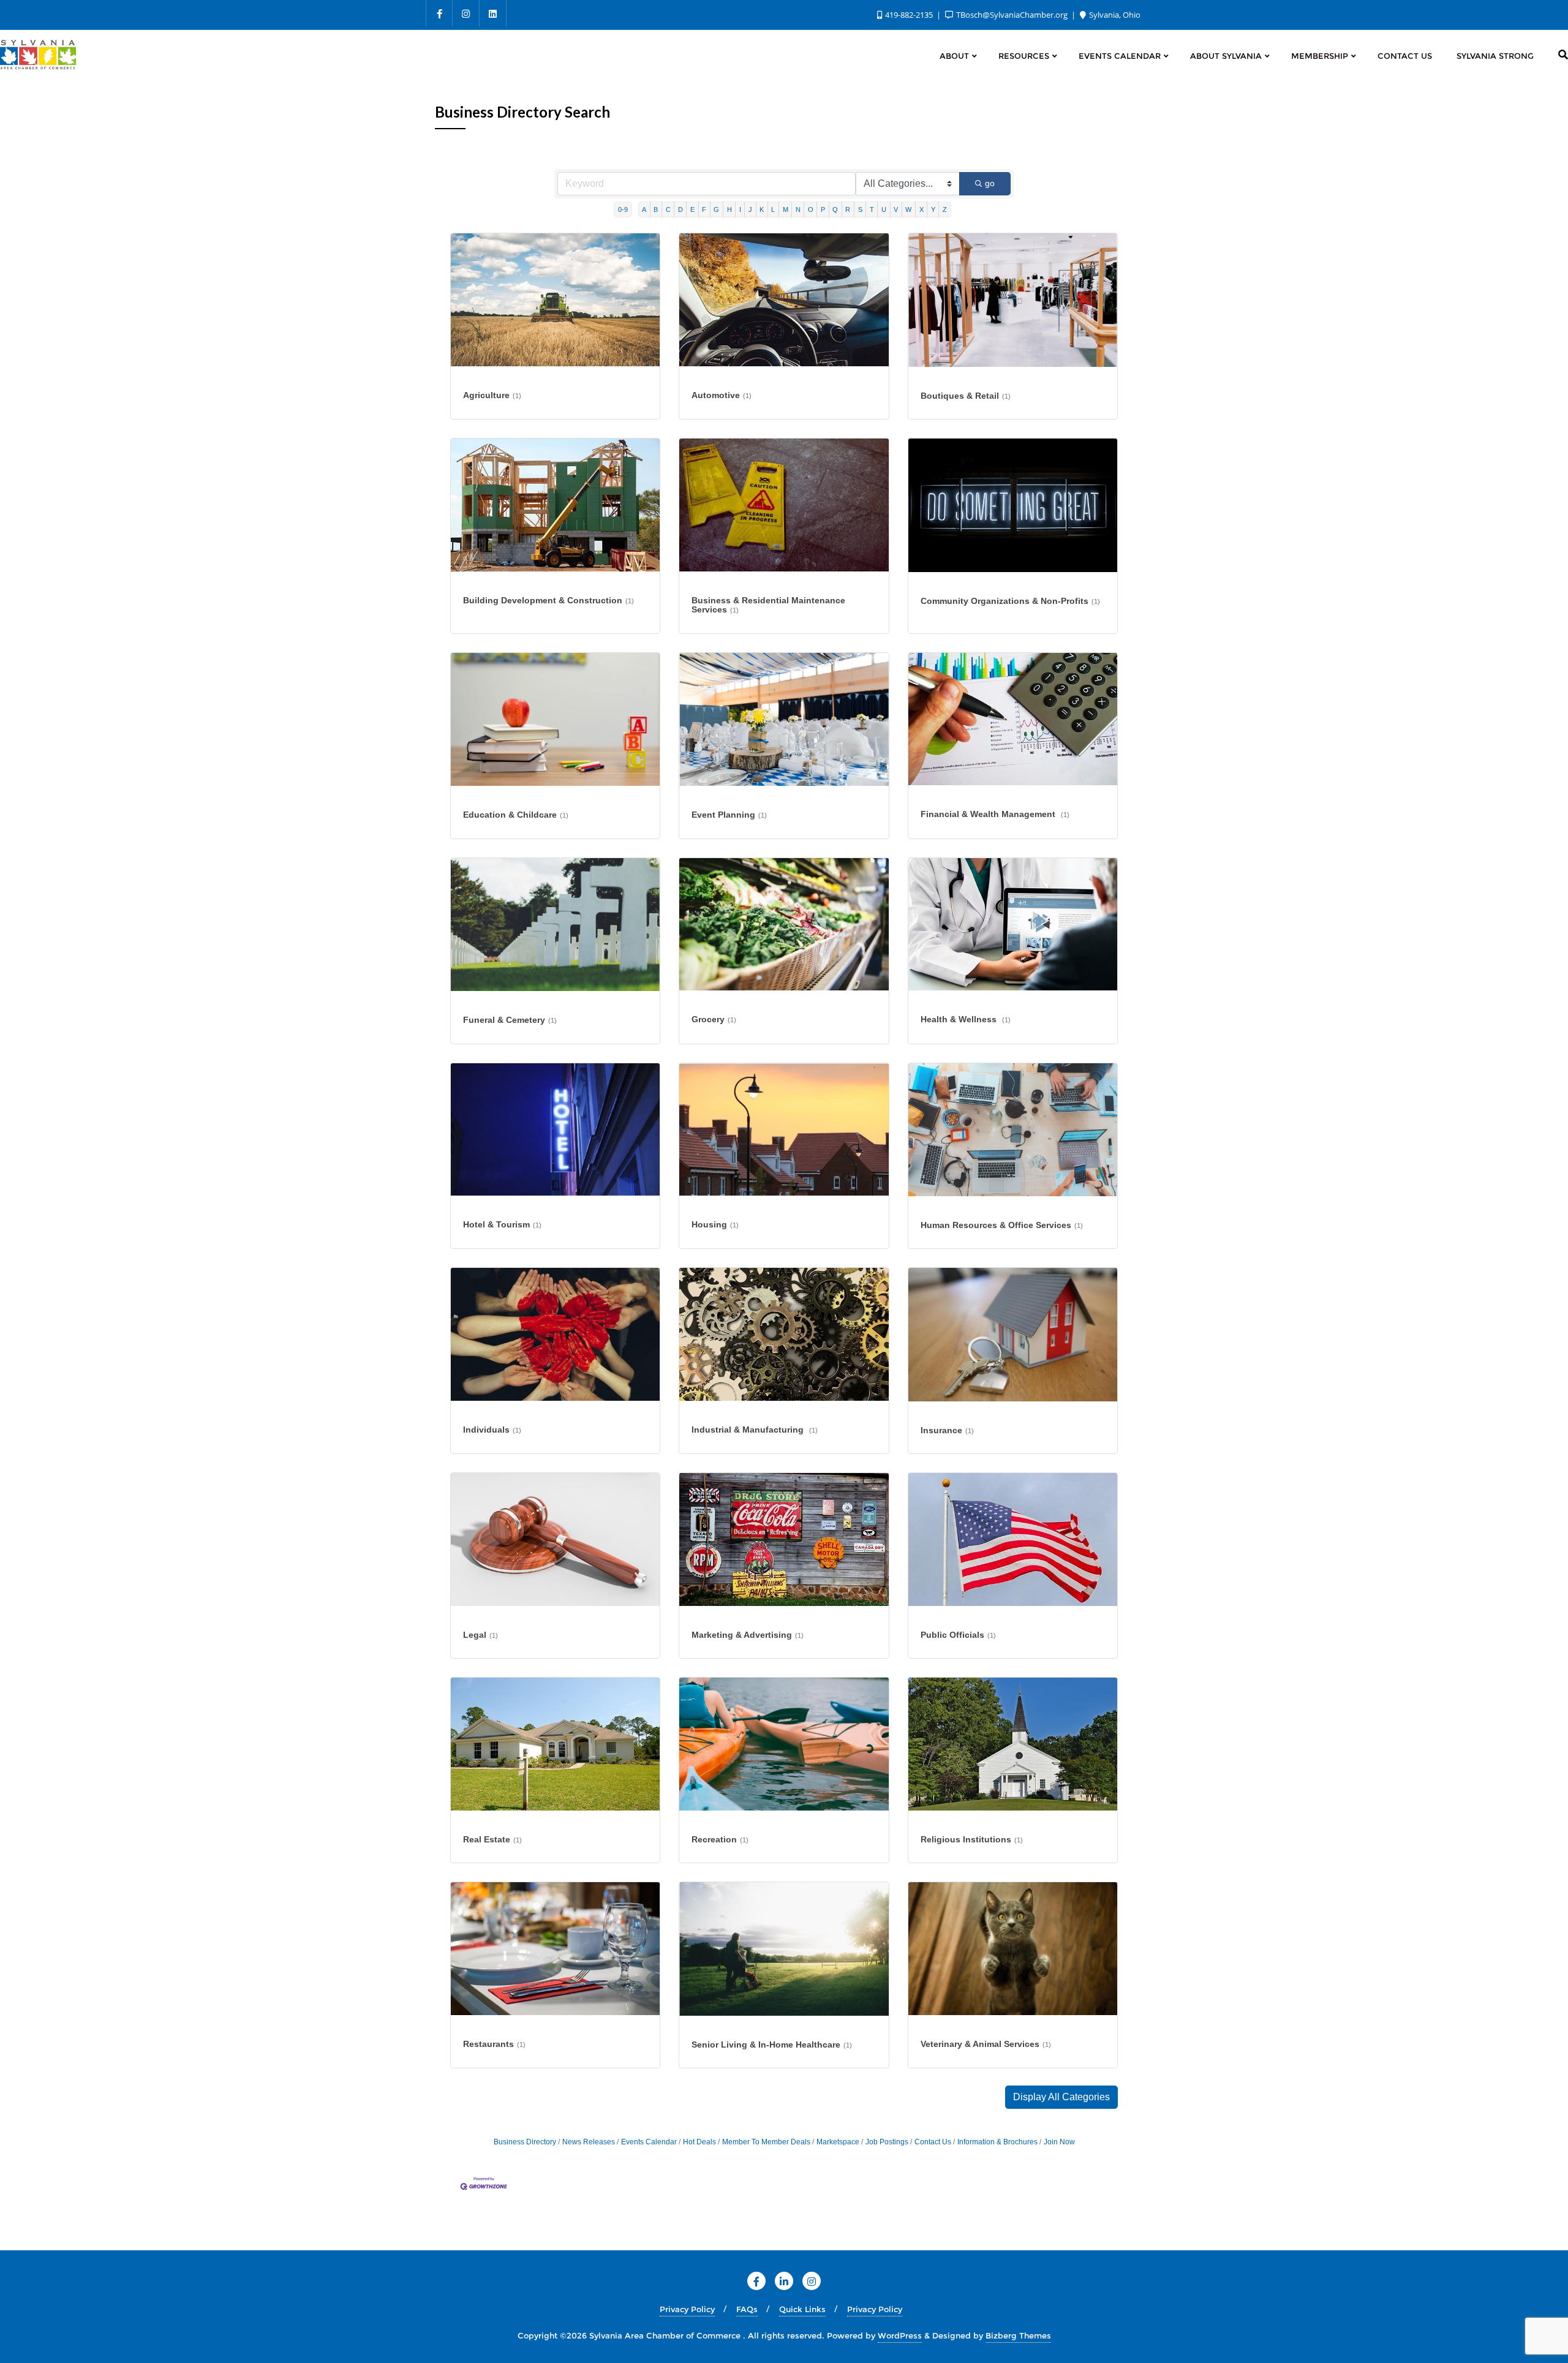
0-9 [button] (623, 209)
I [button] (740, 209)
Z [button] (945, 209)
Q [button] (835, 209)
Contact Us (933, 2142)
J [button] (750, 209)
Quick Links (802, 2309)
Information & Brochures (997, 2142)
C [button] (668, 209)
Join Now (1059, 2142)
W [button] (908, 209)
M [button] (786, 209)
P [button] (823, 209)
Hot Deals (699, 2142)
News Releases (589, 2142)
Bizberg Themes (1018, 2335)
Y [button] (933, 209)
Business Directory (525, 2142)
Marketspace (838, 2142)
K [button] (762, 209)
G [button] (716, 209)
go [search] (990, 183)
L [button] (773, 209)
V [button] (896, 209)
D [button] (680, 209)
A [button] (644, 209)
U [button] (884, 209)
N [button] (798, 209)
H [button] (729, 209)
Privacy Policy (687, 2309)
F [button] (704, 209)
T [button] (872, 209)
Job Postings (887, 2142)
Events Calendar (649, 2142)
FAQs (747, 2309)
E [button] (692, 209)
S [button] (860, 209)
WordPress (900, 2335)
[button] (1061, 2097)
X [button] (922, 209)
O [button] (811, 209)
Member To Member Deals (766, 2142)
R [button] (848, 209)
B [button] (656, 209)
